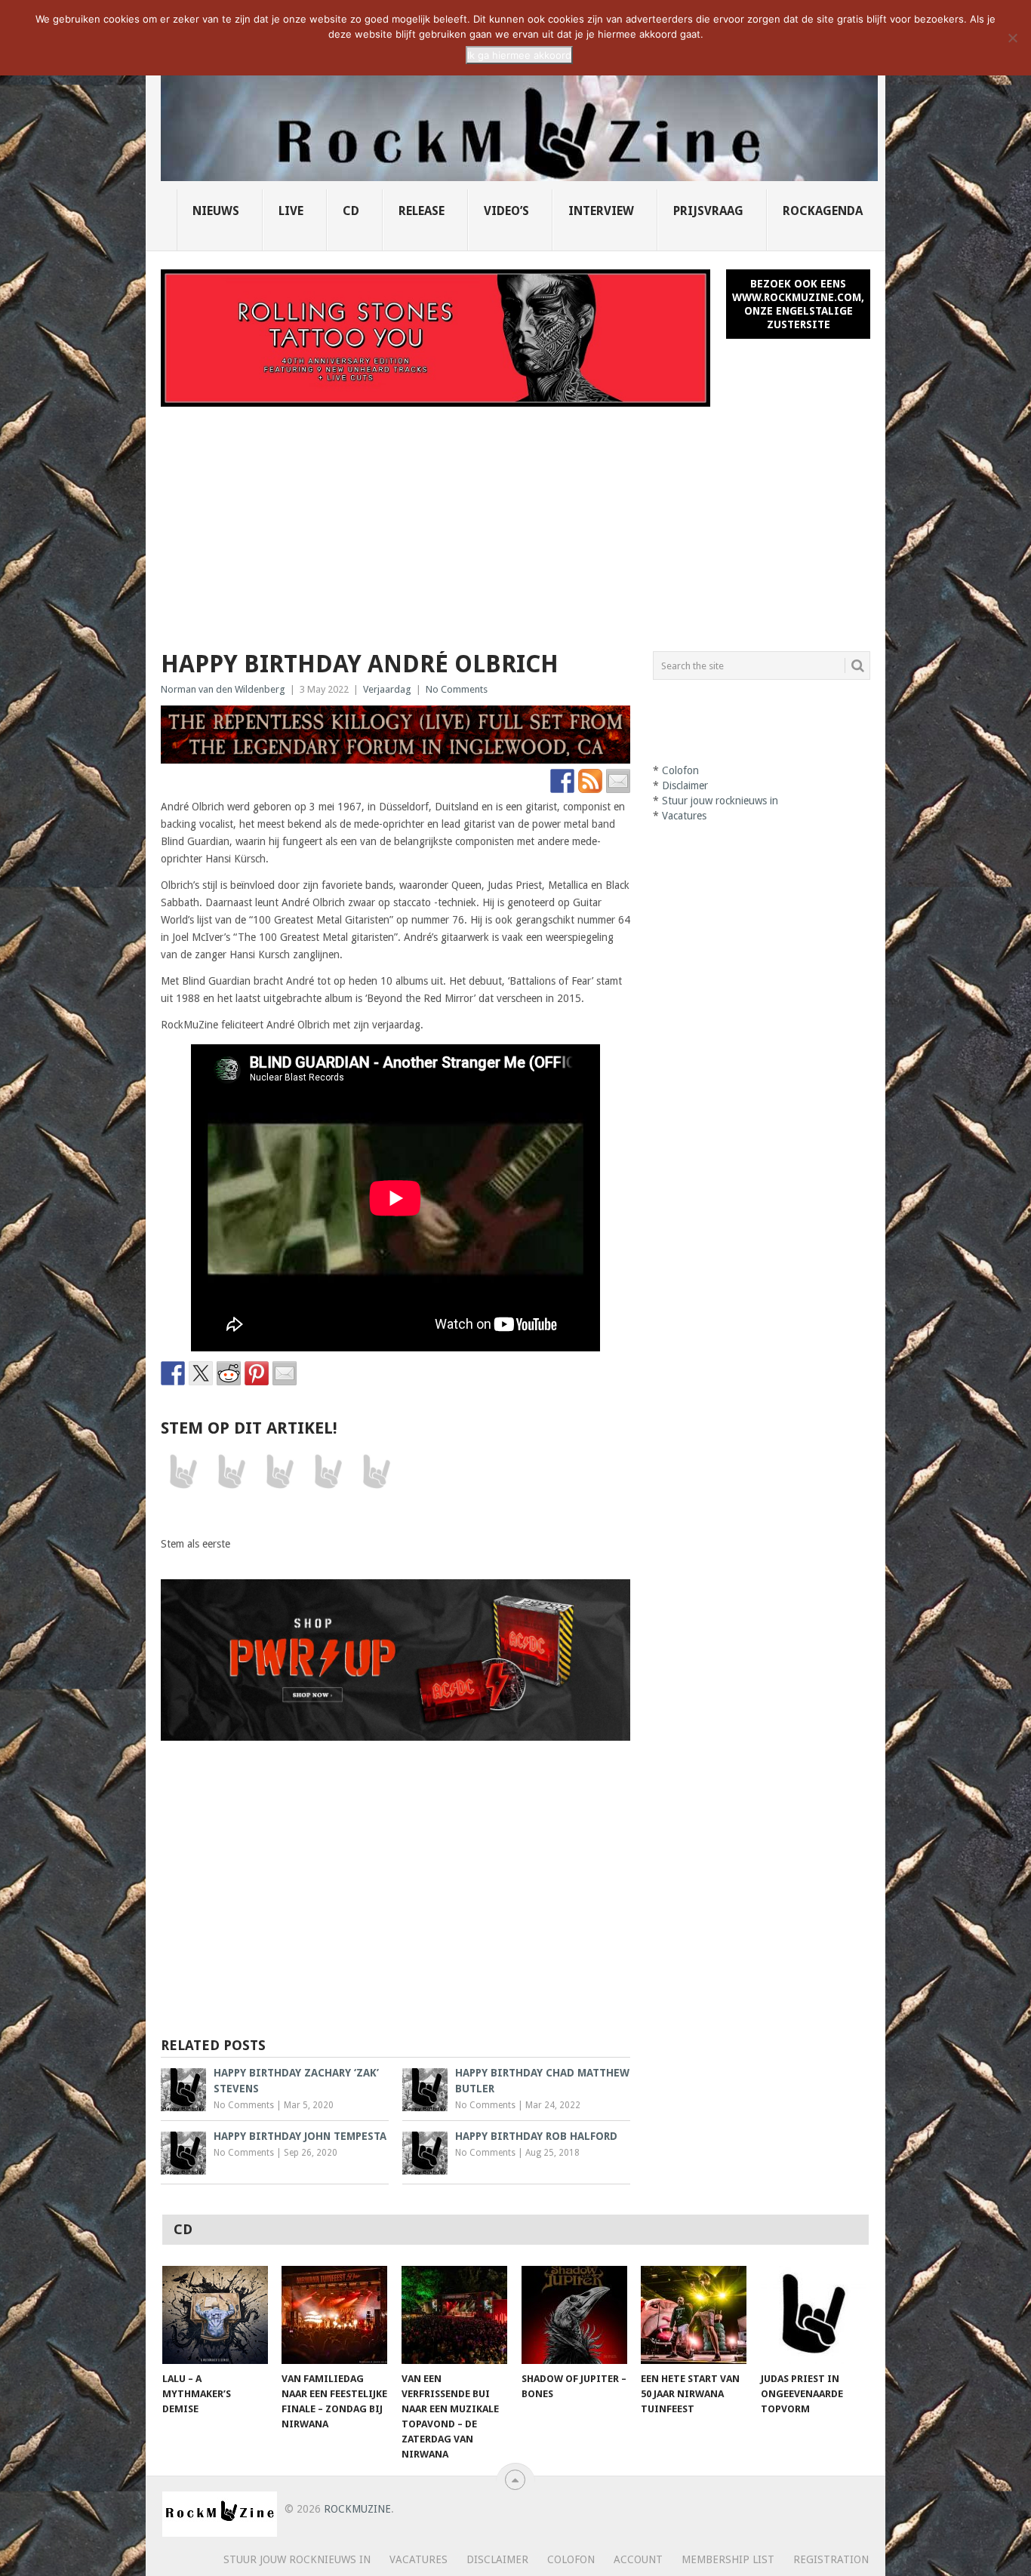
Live (291, 211)
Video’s (506, 211)
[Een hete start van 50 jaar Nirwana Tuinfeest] (694, 2315)
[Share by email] (285, 1373)
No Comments (457, 689)
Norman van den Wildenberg (223, 689)
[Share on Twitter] (201, 1373)
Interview (601, 211)
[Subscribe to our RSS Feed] (590, 781)
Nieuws (216, 211)
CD (351, 211)
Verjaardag (387, 689)
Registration (831, 2559)
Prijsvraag (708, 211)
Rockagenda (823, 211)
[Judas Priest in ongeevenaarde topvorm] (814, 2315)
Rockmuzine (357, 2509)
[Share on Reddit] (229, 1373)
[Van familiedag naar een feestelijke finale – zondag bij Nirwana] (334, 2315)
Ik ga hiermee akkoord (519, 55)
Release (422, 211)
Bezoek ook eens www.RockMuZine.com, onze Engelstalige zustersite (798, 304)
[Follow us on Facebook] (562, 781)
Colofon (680, 770)
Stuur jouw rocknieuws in (720, 801)
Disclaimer (685, 785)
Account (638, 2559)
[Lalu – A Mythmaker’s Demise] (215, 2315)
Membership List (728, 2559)
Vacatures (684, 816)
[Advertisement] (515, 520)
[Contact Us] (618, 781)
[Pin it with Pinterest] (257, 1373)
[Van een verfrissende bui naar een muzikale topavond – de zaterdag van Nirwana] (454, 2315)
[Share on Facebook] (173, 1373)
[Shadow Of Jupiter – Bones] (574, 2315)
